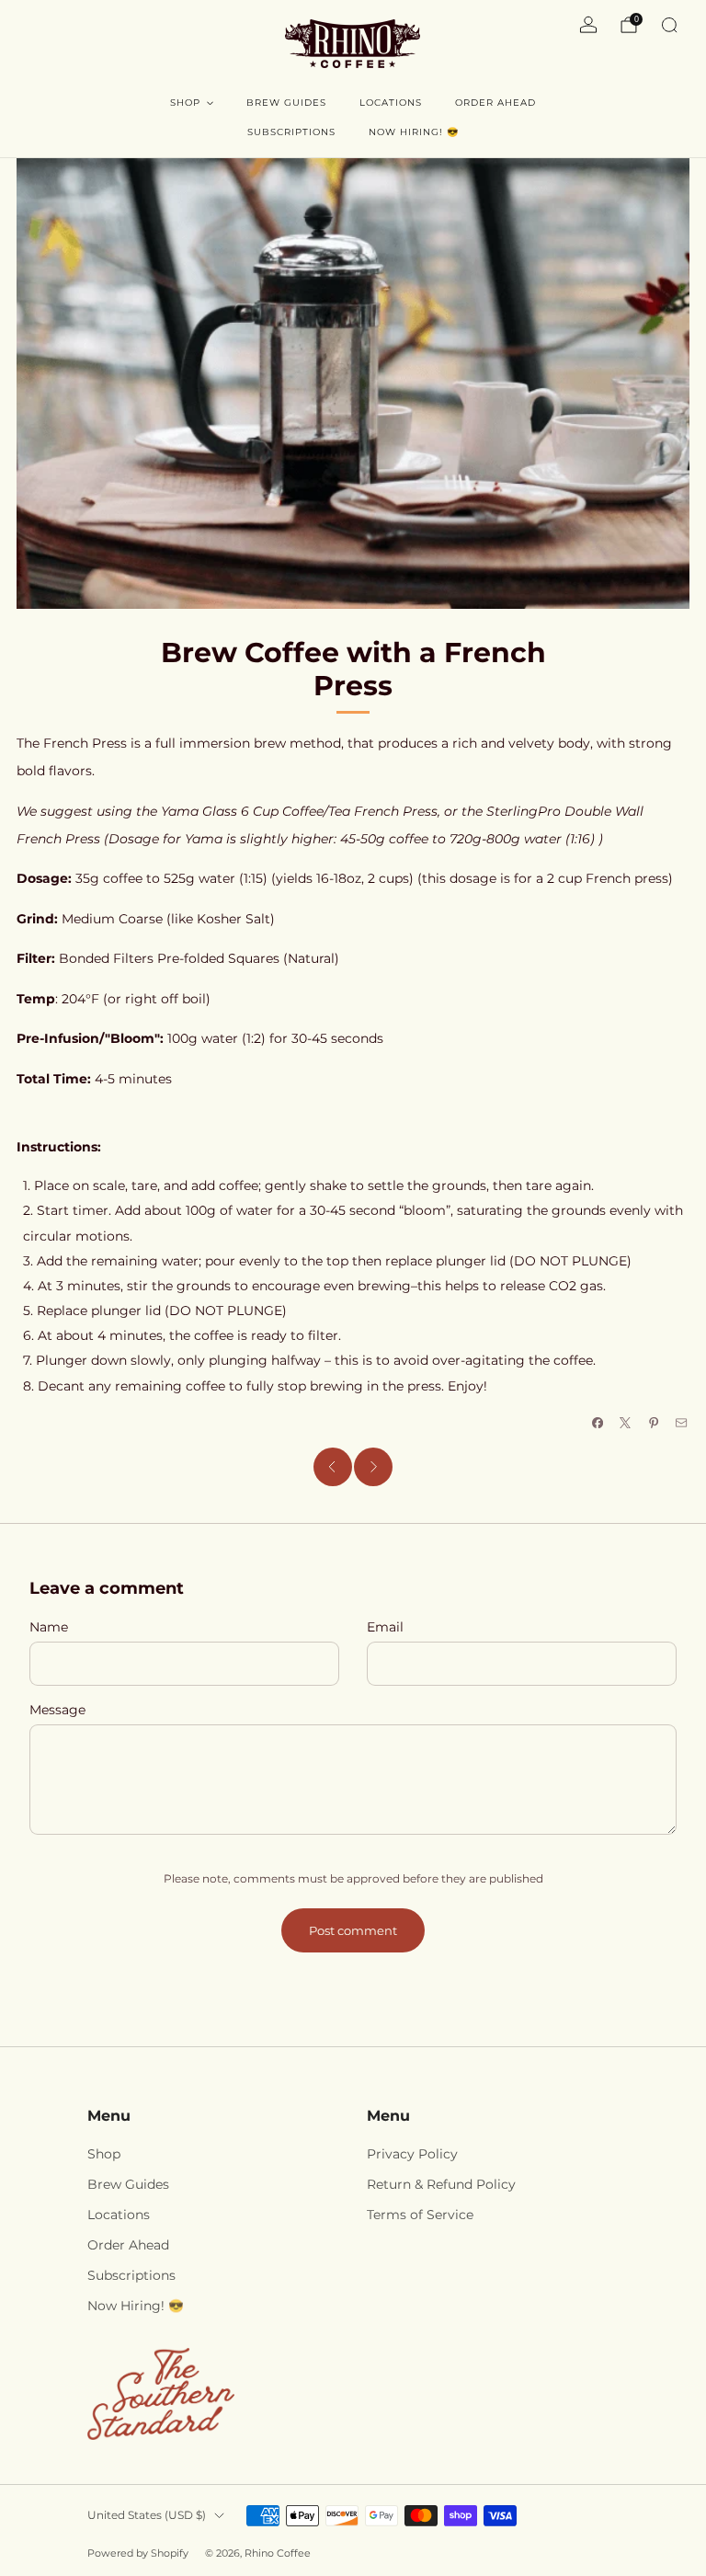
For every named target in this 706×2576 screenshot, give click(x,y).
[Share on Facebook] (597, 1423)
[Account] (588, 25)
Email (385, 1627)
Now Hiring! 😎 (414, 132)
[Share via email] (682, 1423)
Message (57, 1710)
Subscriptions (291, 132)
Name (49, 1627)
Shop (185, 103)
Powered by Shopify (138, 2553)
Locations (391, 103)
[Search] (669, 25)
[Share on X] (626, 1423)
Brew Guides (286, 103)
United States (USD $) (147, 2515)
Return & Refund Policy (441, 2184)
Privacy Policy (412, 2154)
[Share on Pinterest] (653, 1423)
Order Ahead (495, 103)
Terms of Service (420, 2215)
